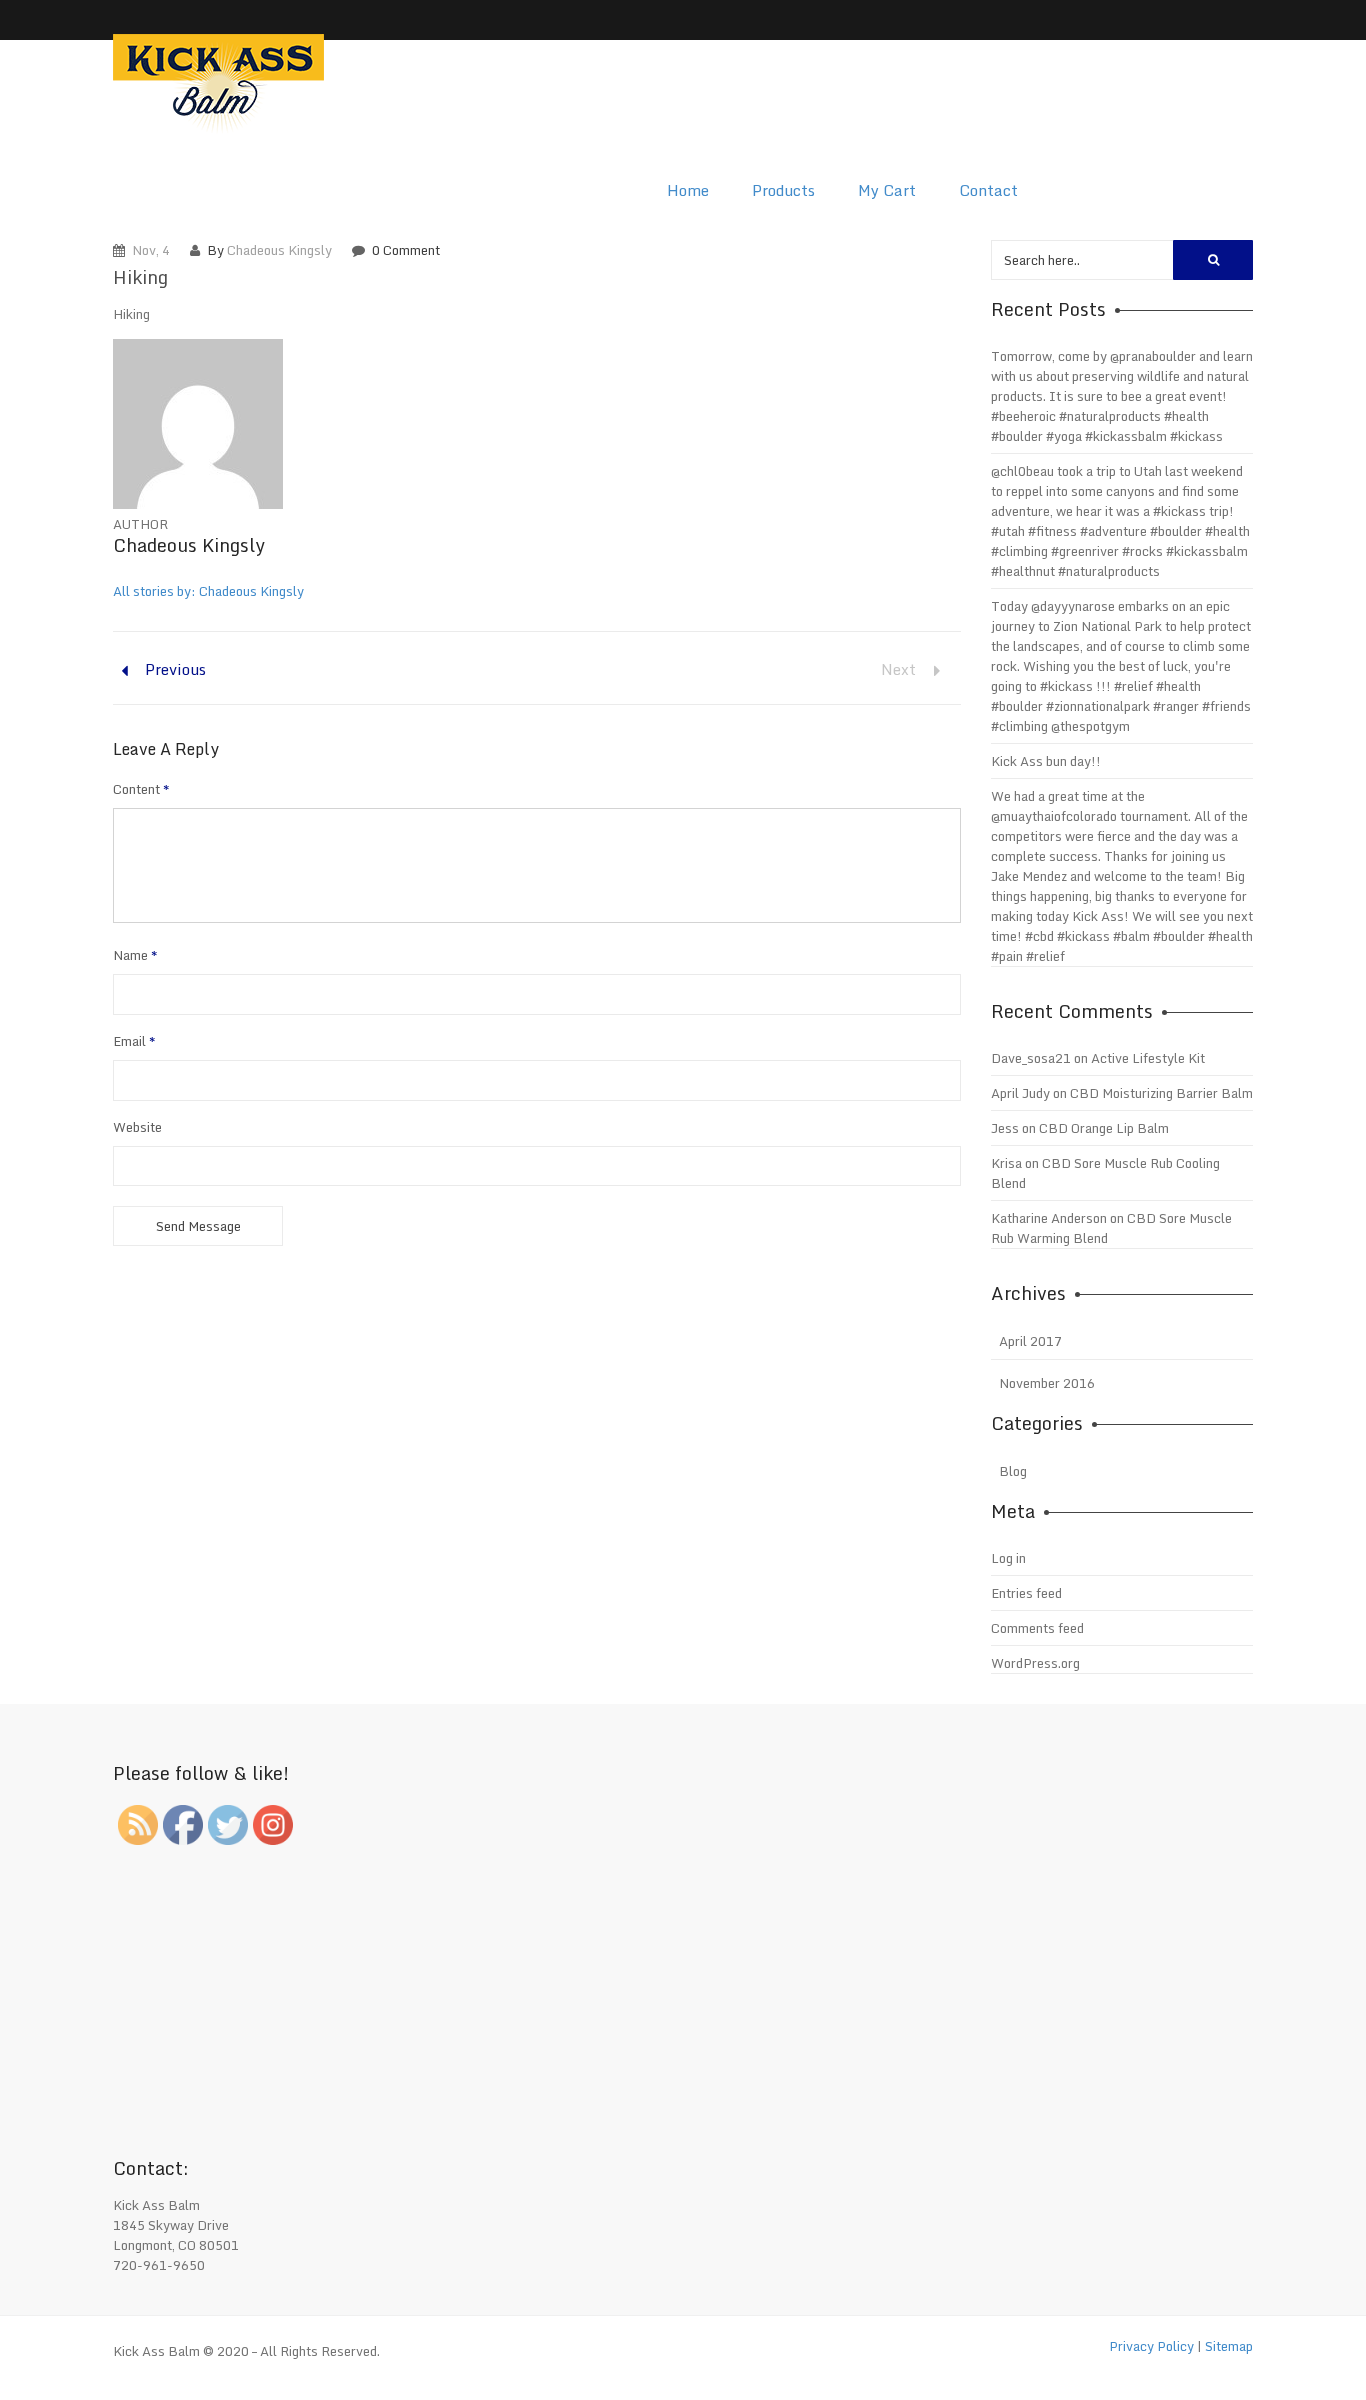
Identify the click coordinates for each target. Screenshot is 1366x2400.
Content (141, 789)
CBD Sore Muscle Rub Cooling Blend (1105, 1173)
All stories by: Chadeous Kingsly (208, 591)
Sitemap (1229, 2346)
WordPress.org (1035, 1663)
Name (135, 955)
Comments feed (1037, 1628)
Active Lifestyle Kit (1148, 1058)
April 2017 (1030, 1341)
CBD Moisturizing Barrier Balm (1161, 1093)
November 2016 (1047, 1383)
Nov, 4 (151, 250)
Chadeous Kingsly (279, 250)
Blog (1013, 1471)
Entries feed (1026, 1593)
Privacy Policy (1151, 2346)
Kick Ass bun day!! (1046, 761)
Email (134, 1041)
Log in (1008, 1558)
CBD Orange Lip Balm (1104, 1128)
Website (137, 1127)
